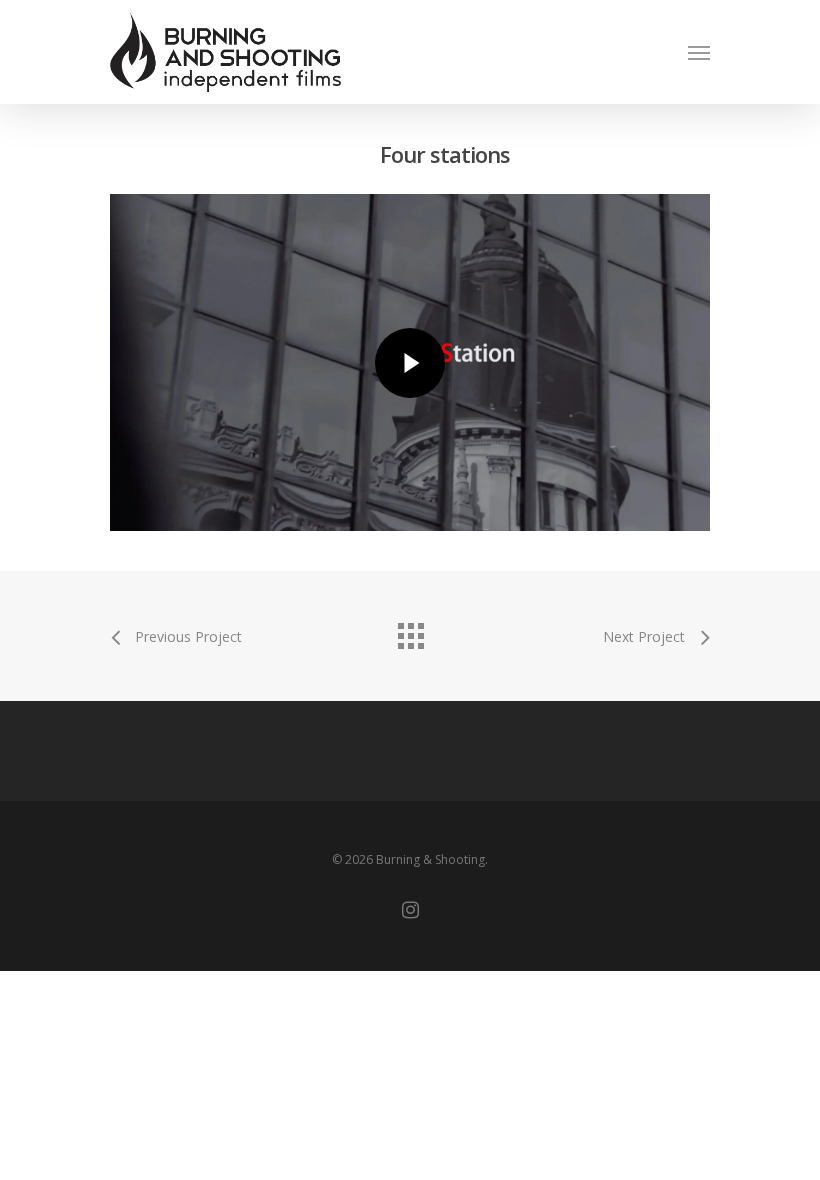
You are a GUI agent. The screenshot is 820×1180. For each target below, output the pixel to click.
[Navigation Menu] (699, 52)
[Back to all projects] (410, 631)
